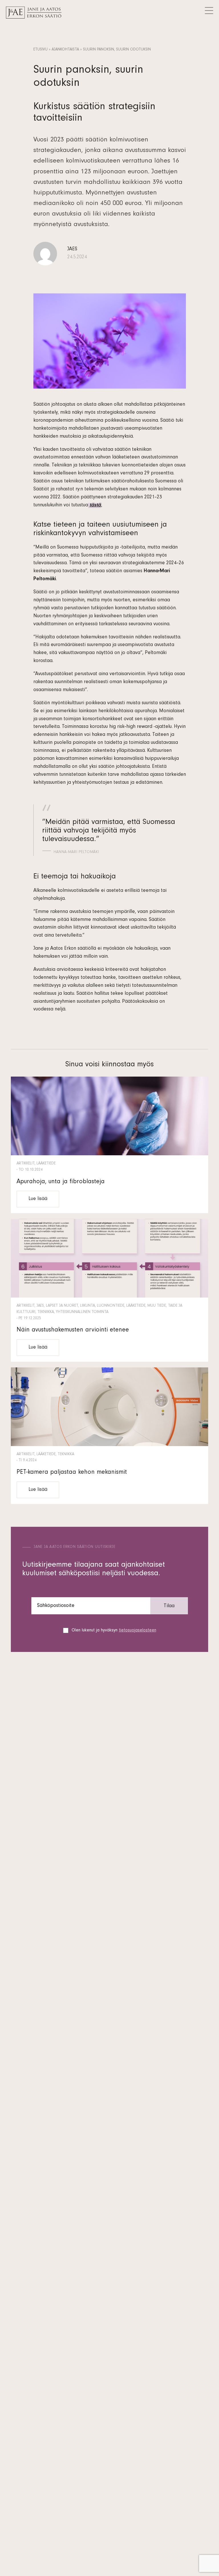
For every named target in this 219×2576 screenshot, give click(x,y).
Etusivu (40, 50)
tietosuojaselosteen (138, 1631)
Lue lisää (38, 1199)
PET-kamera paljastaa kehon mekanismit (72, 1473)
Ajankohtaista (65, 50)
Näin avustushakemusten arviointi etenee (73, 1330)
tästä (95, 506)
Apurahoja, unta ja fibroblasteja (61, 1182)
